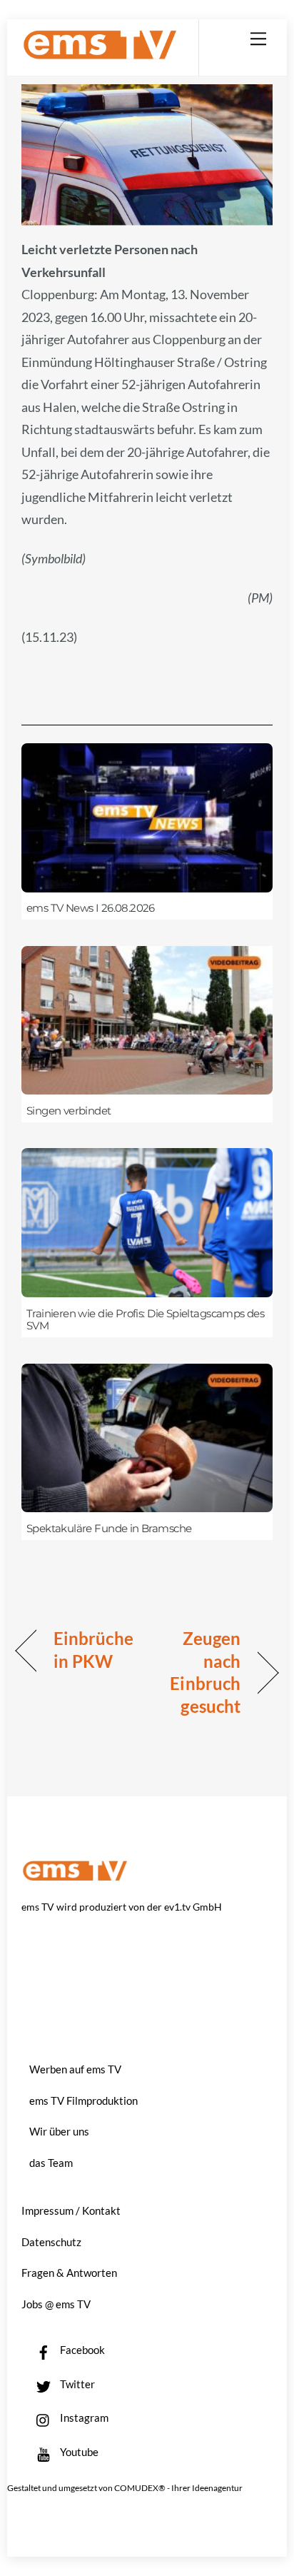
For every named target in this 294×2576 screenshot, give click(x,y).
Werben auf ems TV (75, 2069)
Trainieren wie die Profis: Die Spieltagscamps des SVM (145, 1320)
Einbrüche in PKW (93, 1650)
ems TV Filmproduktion (83, 2100)
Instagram (83, 2417)
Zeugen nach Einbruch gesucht (198, 1672)
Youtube (78, 2452)
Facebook (81, 2350)
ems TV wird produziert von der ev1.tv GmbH (122, 1907)
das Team (51, 2163)
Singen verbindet (69, 1111)
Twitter (76, 2384)
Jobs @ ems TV (56, 2304)
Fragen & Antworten (69, 2273)
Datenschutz (51, 2242)
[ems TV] (100, 54)
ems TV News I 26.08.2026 (91, 908)
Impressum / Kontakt (71, 2210)
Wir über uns (59, 2131)
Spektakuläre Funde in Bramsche (109, 1529)
